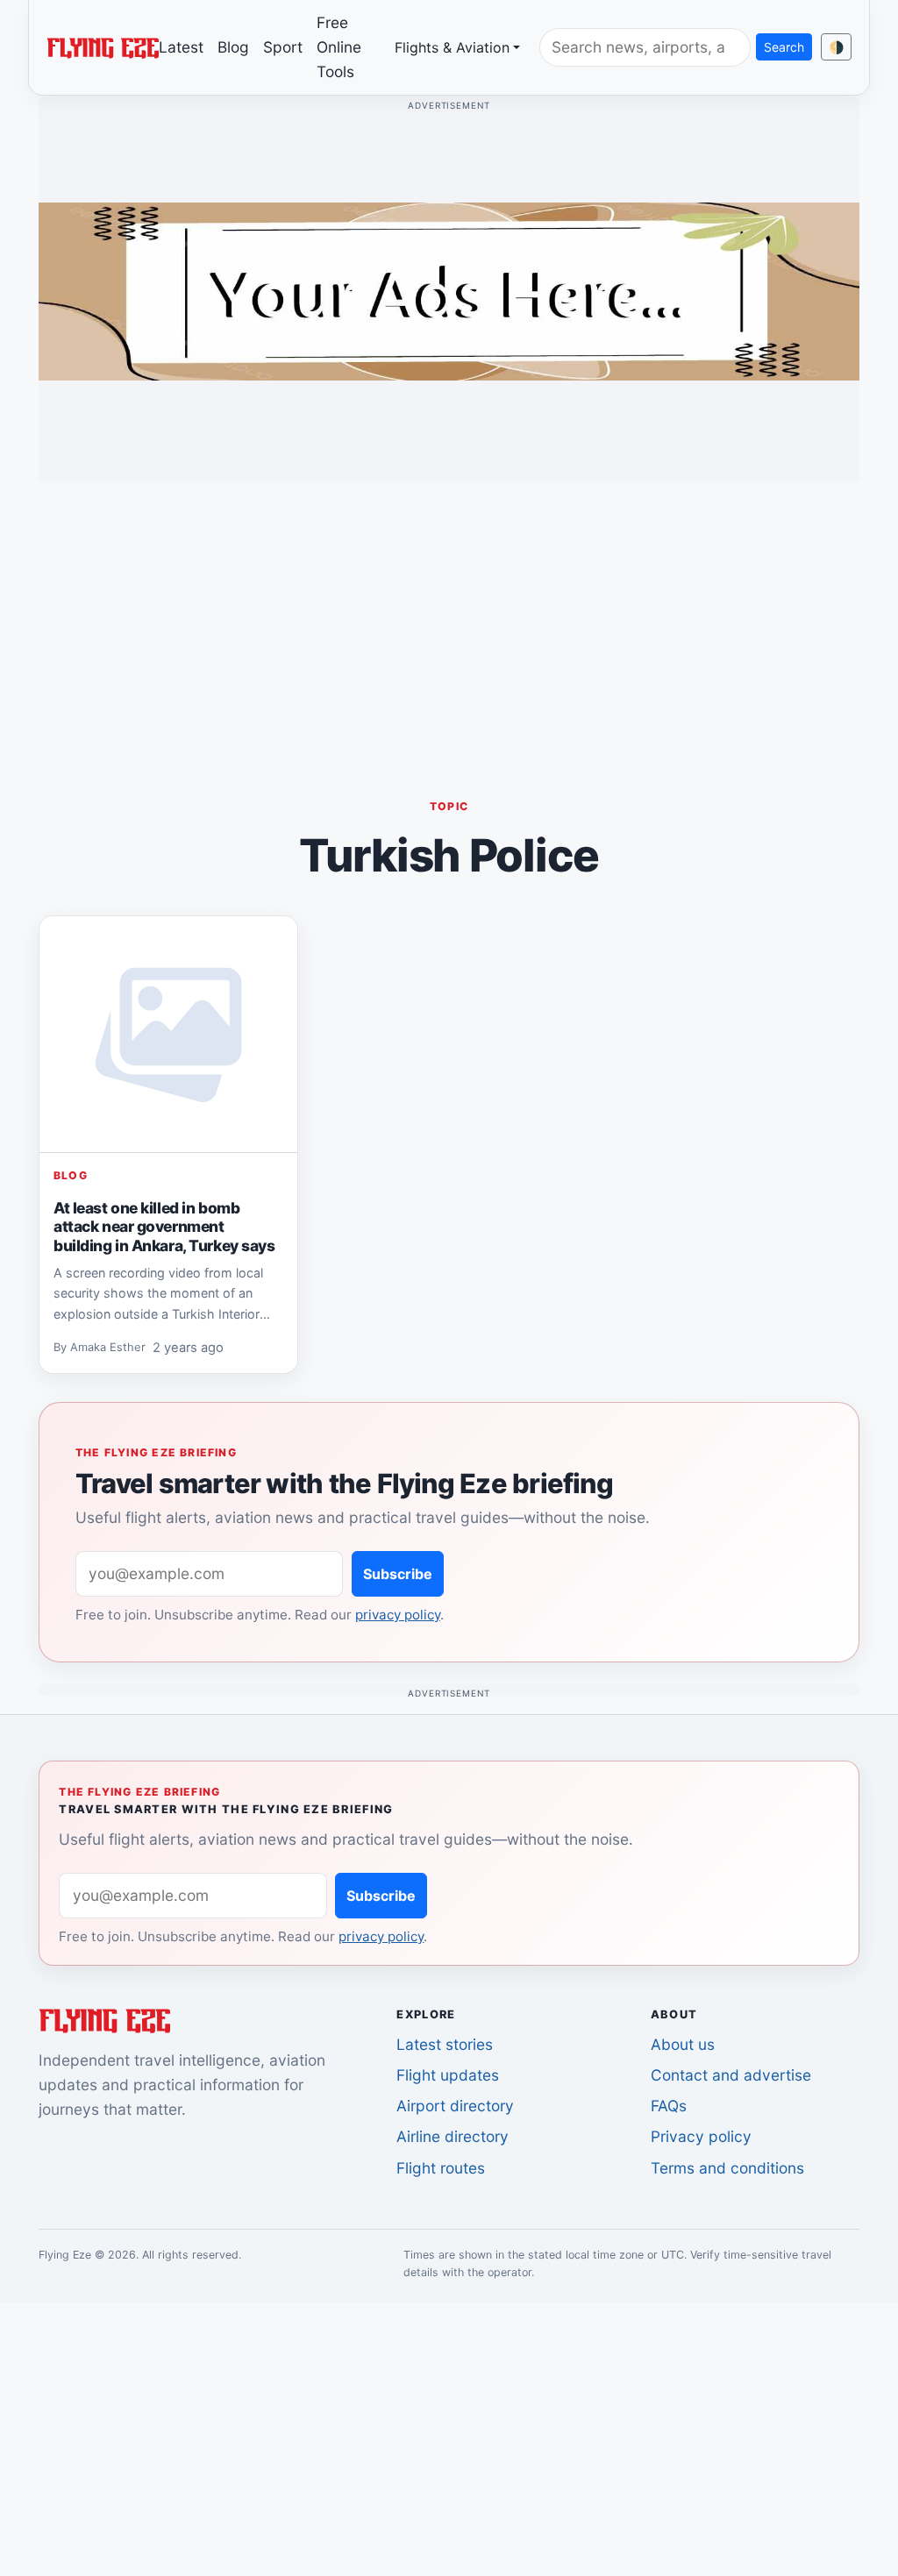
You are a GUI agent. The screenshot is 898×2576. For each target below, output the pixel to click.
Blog (233, 47)
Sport (283, 47)
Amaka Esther (108, 1348)
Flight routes (441, 2168)
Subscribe (398, 1574)
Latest (181, 47)
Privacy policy (701, 2136)
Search (784, 47)
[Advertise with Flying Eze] (449, 290)
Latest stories (445, 2044)
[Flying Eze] (103, 46)
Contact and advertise (731, 2075)
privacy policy (398, 1615)
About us (683, 2044)
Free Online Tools (339, 47)
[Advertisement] (449, 620)
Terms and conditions (727, 2168)
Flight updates (448, 2075)
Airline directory (453, 2136)
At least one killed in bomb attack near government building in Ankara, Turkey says (164, 1227)
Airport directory (455, 2106)
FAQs (669, 2106)
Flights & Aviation (452, 47)
